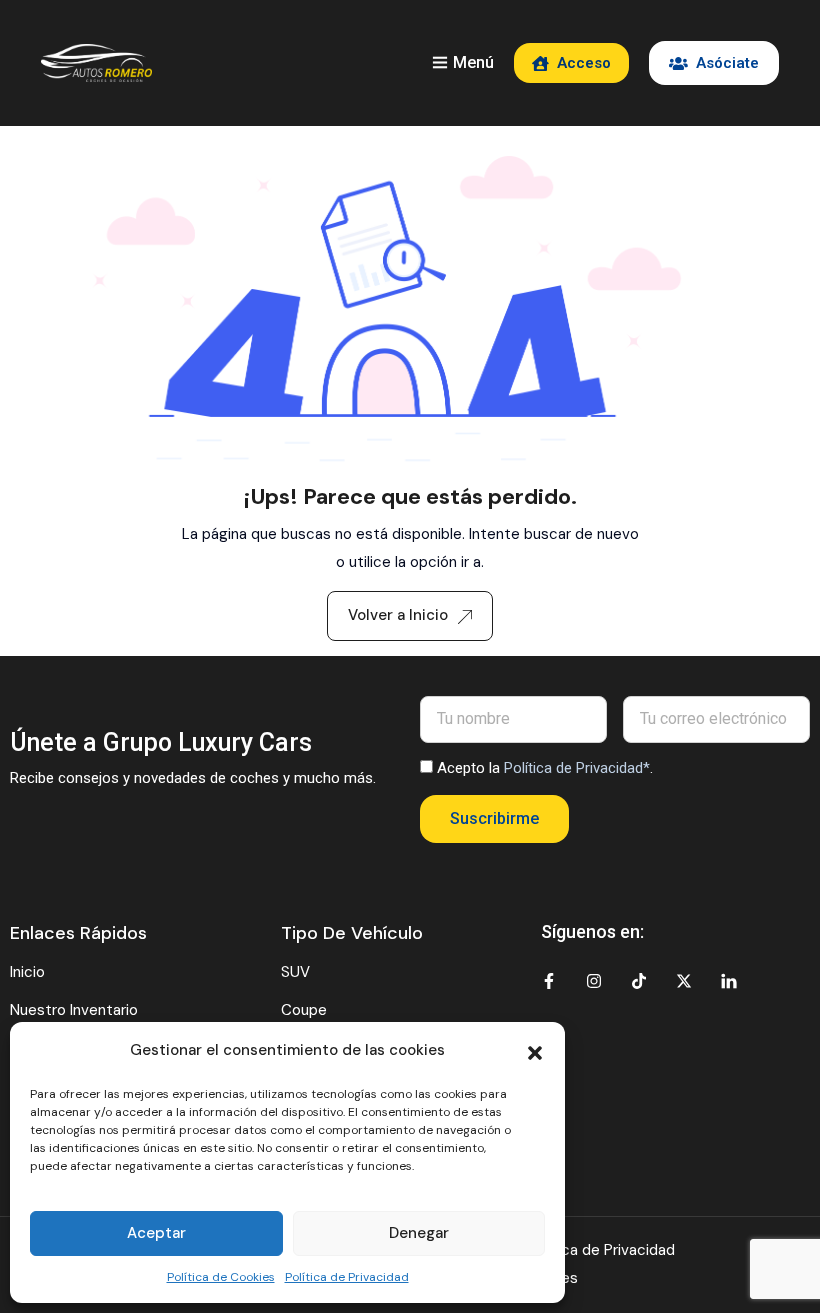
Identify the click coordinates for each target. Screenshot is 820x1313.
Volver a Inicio (398, 615)
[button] (535, 1051)
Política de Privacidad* (577, 768)
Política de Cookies (221, 1277)
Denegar (419, 1233)
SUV (295, 972)
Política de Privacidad (347, 1277)
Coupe (304, 1010)
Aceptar (156, 1233)
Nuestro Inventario (74, 1010)
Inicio (27, 972)
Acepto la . (545, 768)
